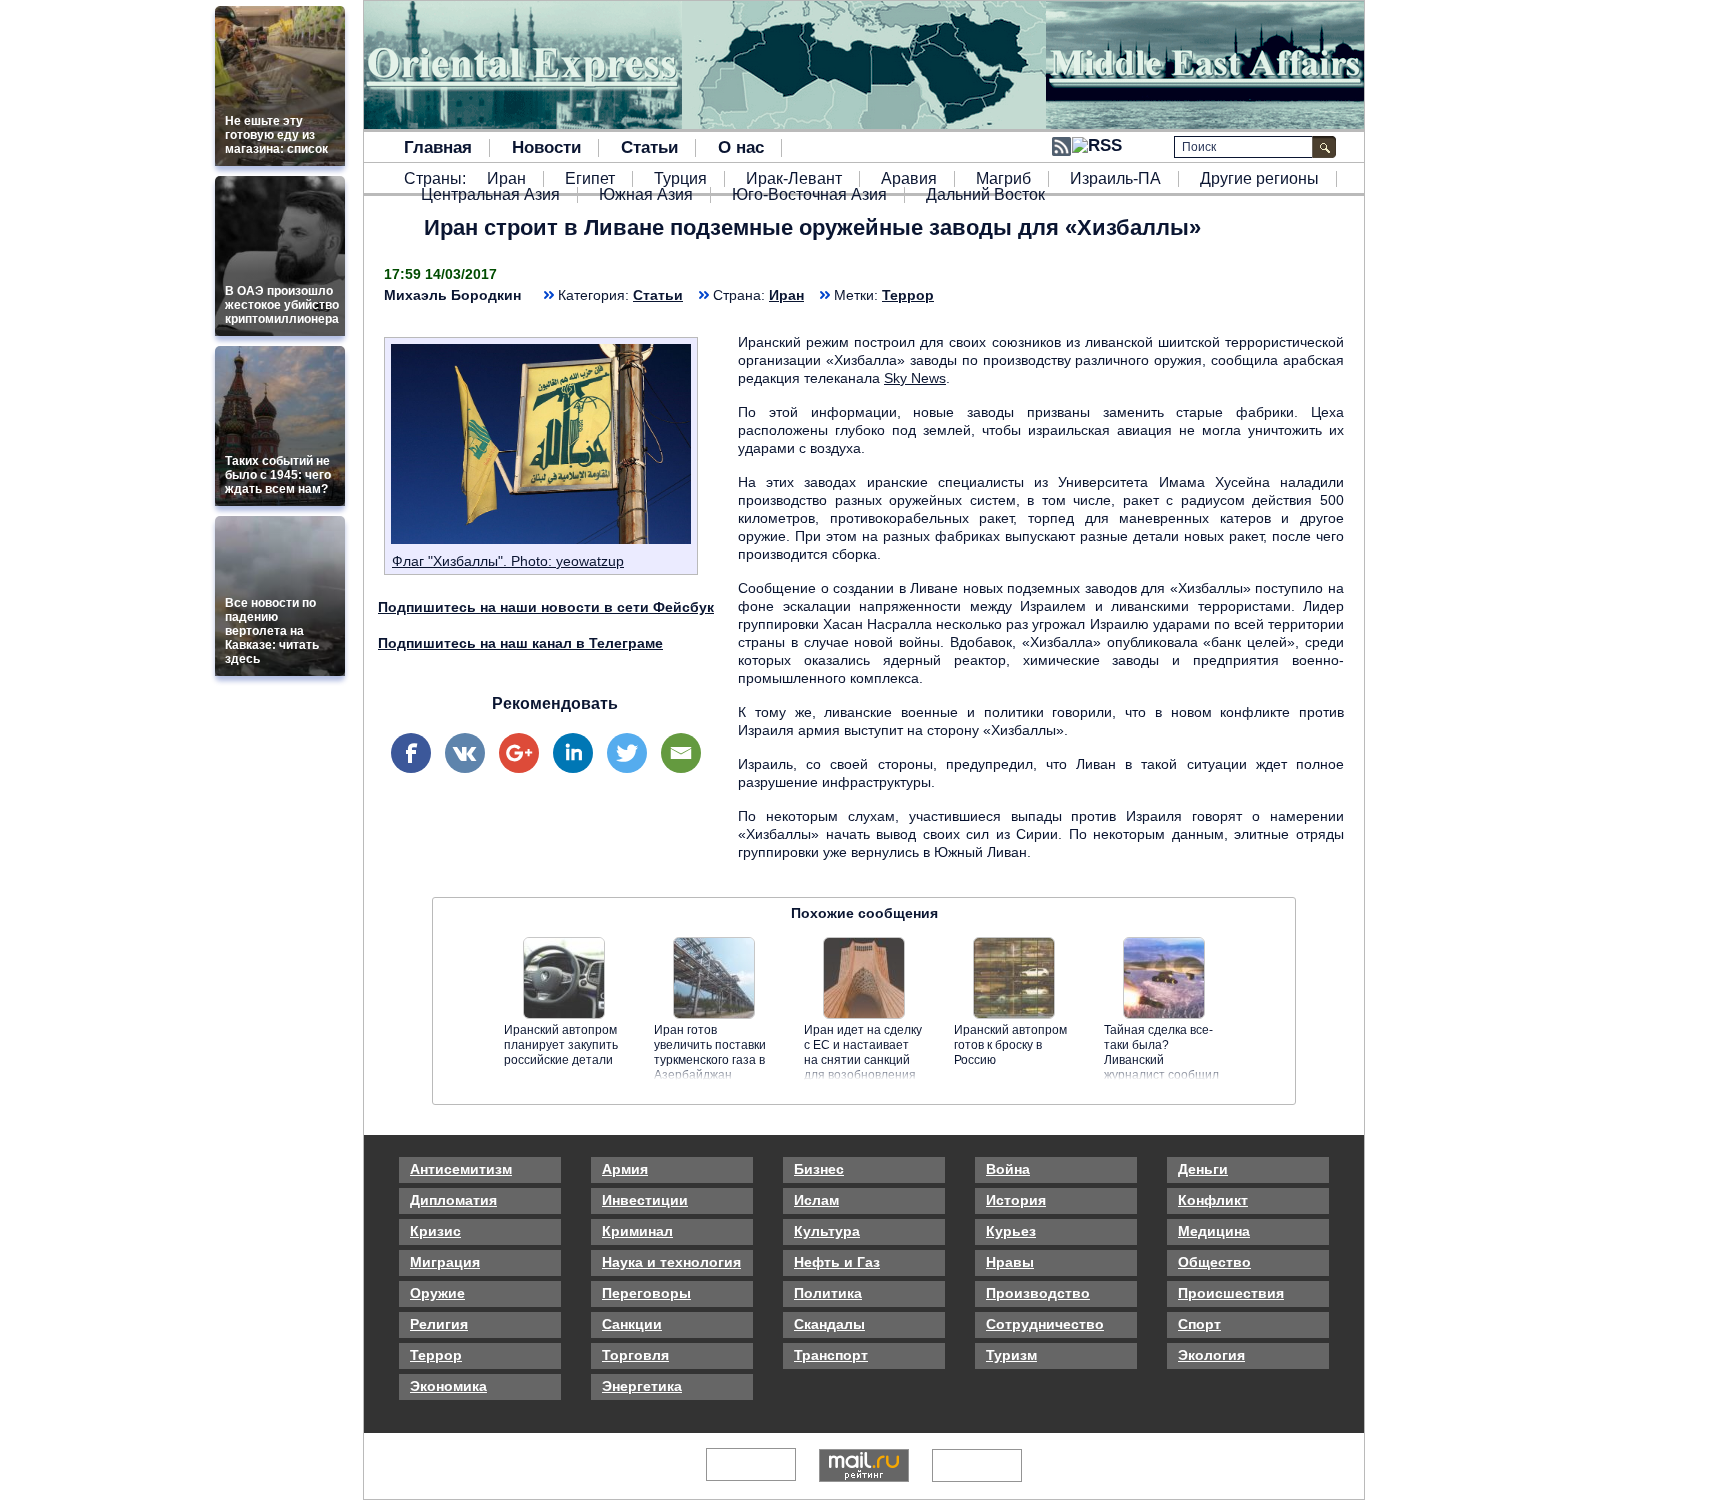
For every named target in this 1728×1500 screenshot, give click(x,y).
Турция (680, 179)
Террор (908, 295)
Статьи (649, 148)
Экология (1211, 1355)
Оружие (437, 1293)
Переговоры (646, 1293)
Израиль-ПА (1115, 179)
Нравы (1010, 1262)
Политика (828, 1293)
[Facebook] (411, 753)
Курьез (1011, 1231)
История (1016, 1200)
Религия (439, 1324)
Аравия (909, 179)
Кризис (435, 1231)
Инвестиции (645, 1200)
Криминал (637, 1231)
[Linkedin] (573, 753)
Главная (438, 148)
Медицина (1214, 1231)
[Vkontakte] (465, 753)
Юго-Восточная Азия (809, 195)
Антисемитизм (461, 1169)
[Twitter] (627, 753)
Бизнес (819, 1169)
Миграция (445, 1262)
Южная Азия (646, 195)
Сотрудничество (1045, 1324)
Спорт (1199, 1324)
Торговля (635, 1355)
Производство (1038, 1293)
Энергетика (642, 1386)
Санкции (632, 1324)
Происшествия (1231, 1293)
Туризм (1011, 1355)
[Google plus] (519, 753)
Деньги (1203, 1169)
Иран (506, 179)
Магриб (1003, 179)
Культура (827, 1231)
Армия (625, 1169)
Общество (1214, 1262)
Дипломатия (453, 1200)
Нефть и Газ (837, 1262)
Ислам (816, 1200)
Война (1008, 1169)
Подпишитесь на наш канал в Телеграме (520, 643)
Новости (546, 148)
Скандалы (829, 1324)
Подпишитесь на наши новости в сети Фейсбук (546, 607)
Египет (590, 179)
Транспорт (831, 1355)
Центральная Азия (490, 195)
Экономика (448, 1386)
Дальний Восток (985, 195)
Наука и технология (671, 1262)
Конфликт (1213, 1200)
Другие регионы (1259, 179)
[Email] (681, 753)
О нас (741, 148)
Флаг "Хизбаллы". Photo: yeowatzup (508, 561)
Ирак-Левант (794, 179)
